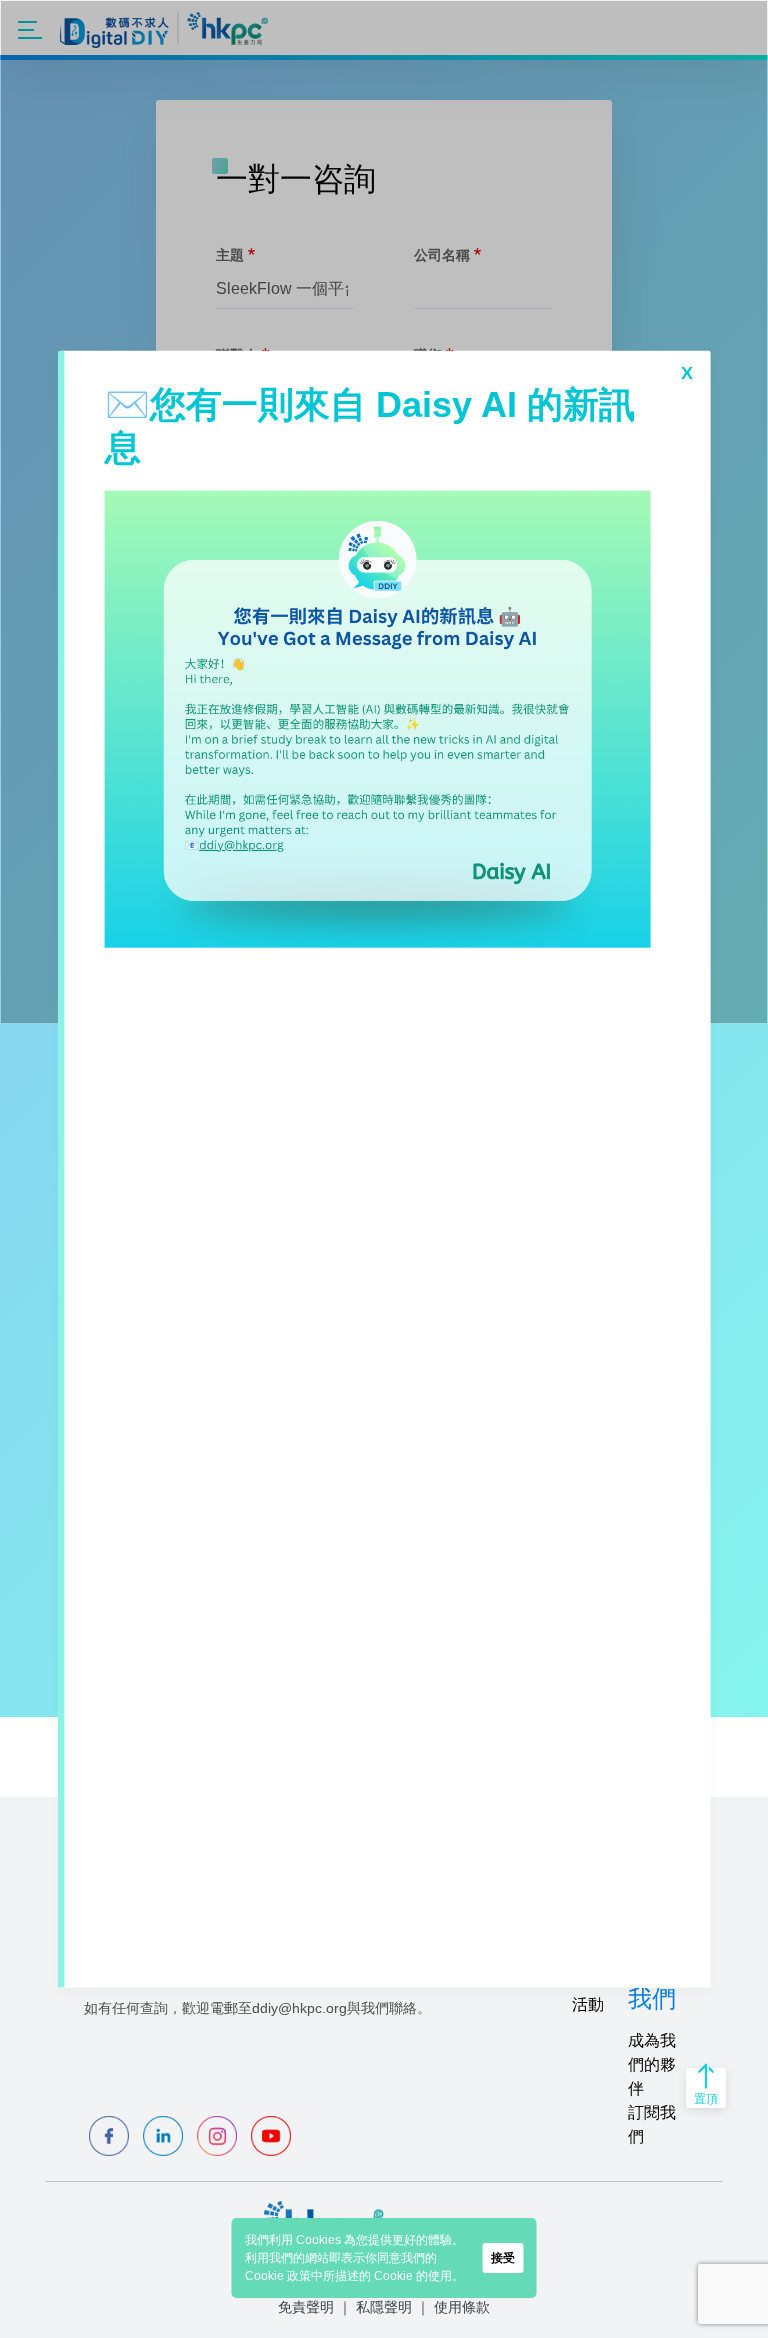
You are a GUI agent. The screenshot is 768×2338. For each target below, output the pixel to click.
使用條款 (462, 2307)
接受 (503, 2258)
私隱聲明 (384, 2307)
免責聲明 (306, 2307)
